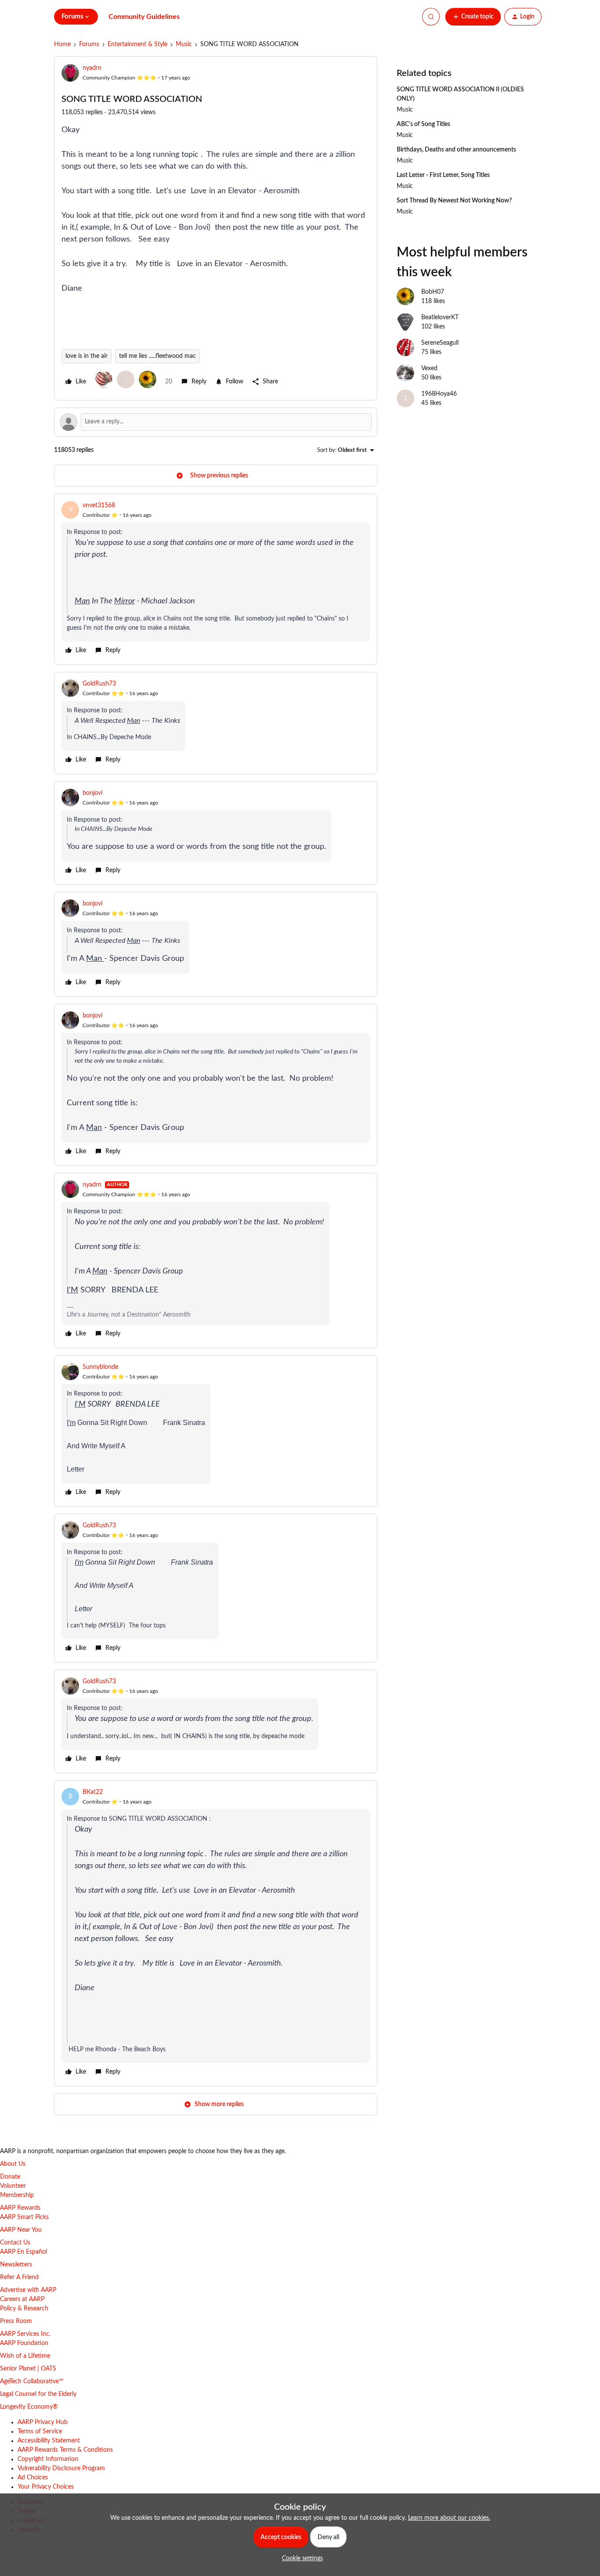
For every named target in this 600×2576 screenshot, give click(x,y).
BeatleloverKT (440, 317)
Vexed (429, 368)
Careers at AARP (22, 2299)
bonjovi (92, 793)
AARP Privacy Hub (43, 2422)
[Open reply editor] (216, 422)
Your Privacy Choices (46, 2487)
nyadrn (92, 68)
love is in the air (87, 356)
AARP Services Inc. (25, 2334)
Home (62, 44)
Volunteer (13, 2186)
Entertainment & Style (137, 44)
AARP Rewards (20, 2208)
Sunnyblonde (100, 1367)
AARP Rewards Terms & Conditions (65, 2450)
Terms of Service (40, 2432)
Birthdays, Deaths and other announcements (456, 150)
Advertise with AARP (28, 2290)
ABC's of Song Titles (423, 124)
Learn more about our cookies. (449, 2518)
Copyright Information (48, 2459)
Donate (10, 2177)
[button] (473, 17)
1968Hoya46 (439, 394)
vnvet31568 (99, 505)
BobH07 (433, 292)
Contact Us (15, 2243)
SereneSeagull (440, 343)
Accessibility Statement (49, 2441)
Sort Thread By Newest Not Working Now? (454, 201)
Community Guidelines (144, 17)
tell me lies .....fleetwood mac (157, 356)
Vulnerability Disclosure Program (61, 2468)
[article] (216, 579)
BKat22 (93, 1792)
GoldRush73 (99, 684)
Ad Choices (33, 2478)
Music (184, 44)
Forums (89, 44)
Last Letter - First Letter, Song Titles (443, 175)
